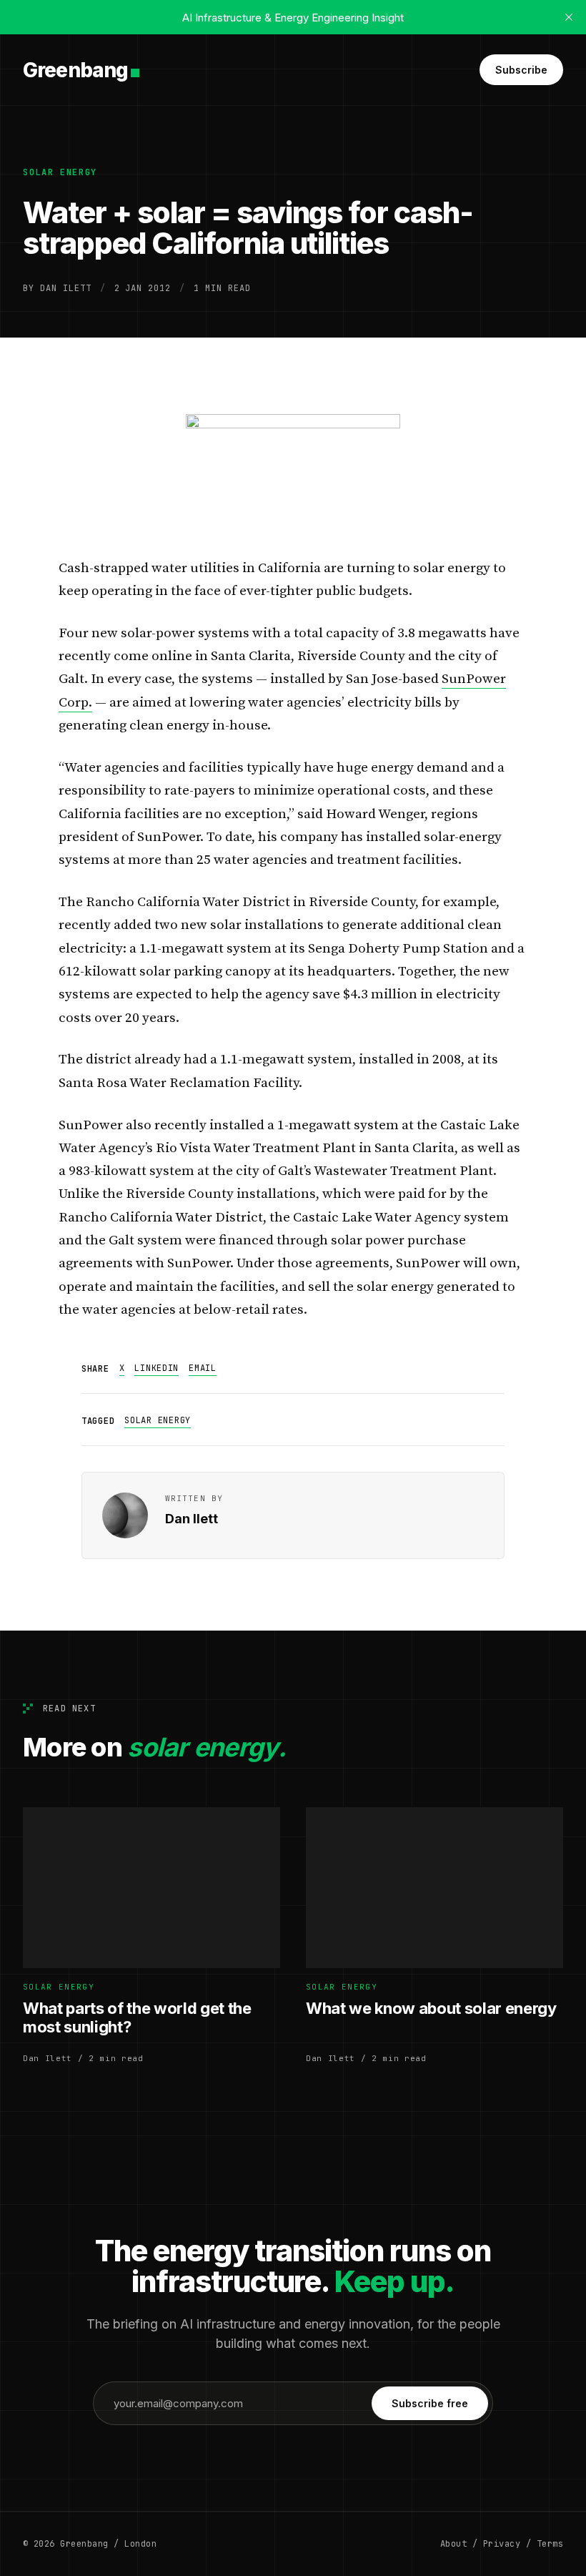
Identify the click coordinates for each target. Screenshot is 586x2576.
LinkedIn (157, 1368)
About (453, 2544)
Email (203, 1368)
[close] (569, 17)
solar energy (60, 172)
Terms (550, 2544)
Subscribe (521, 70)
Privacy (502, 2544)
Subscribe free (430, 2403)
